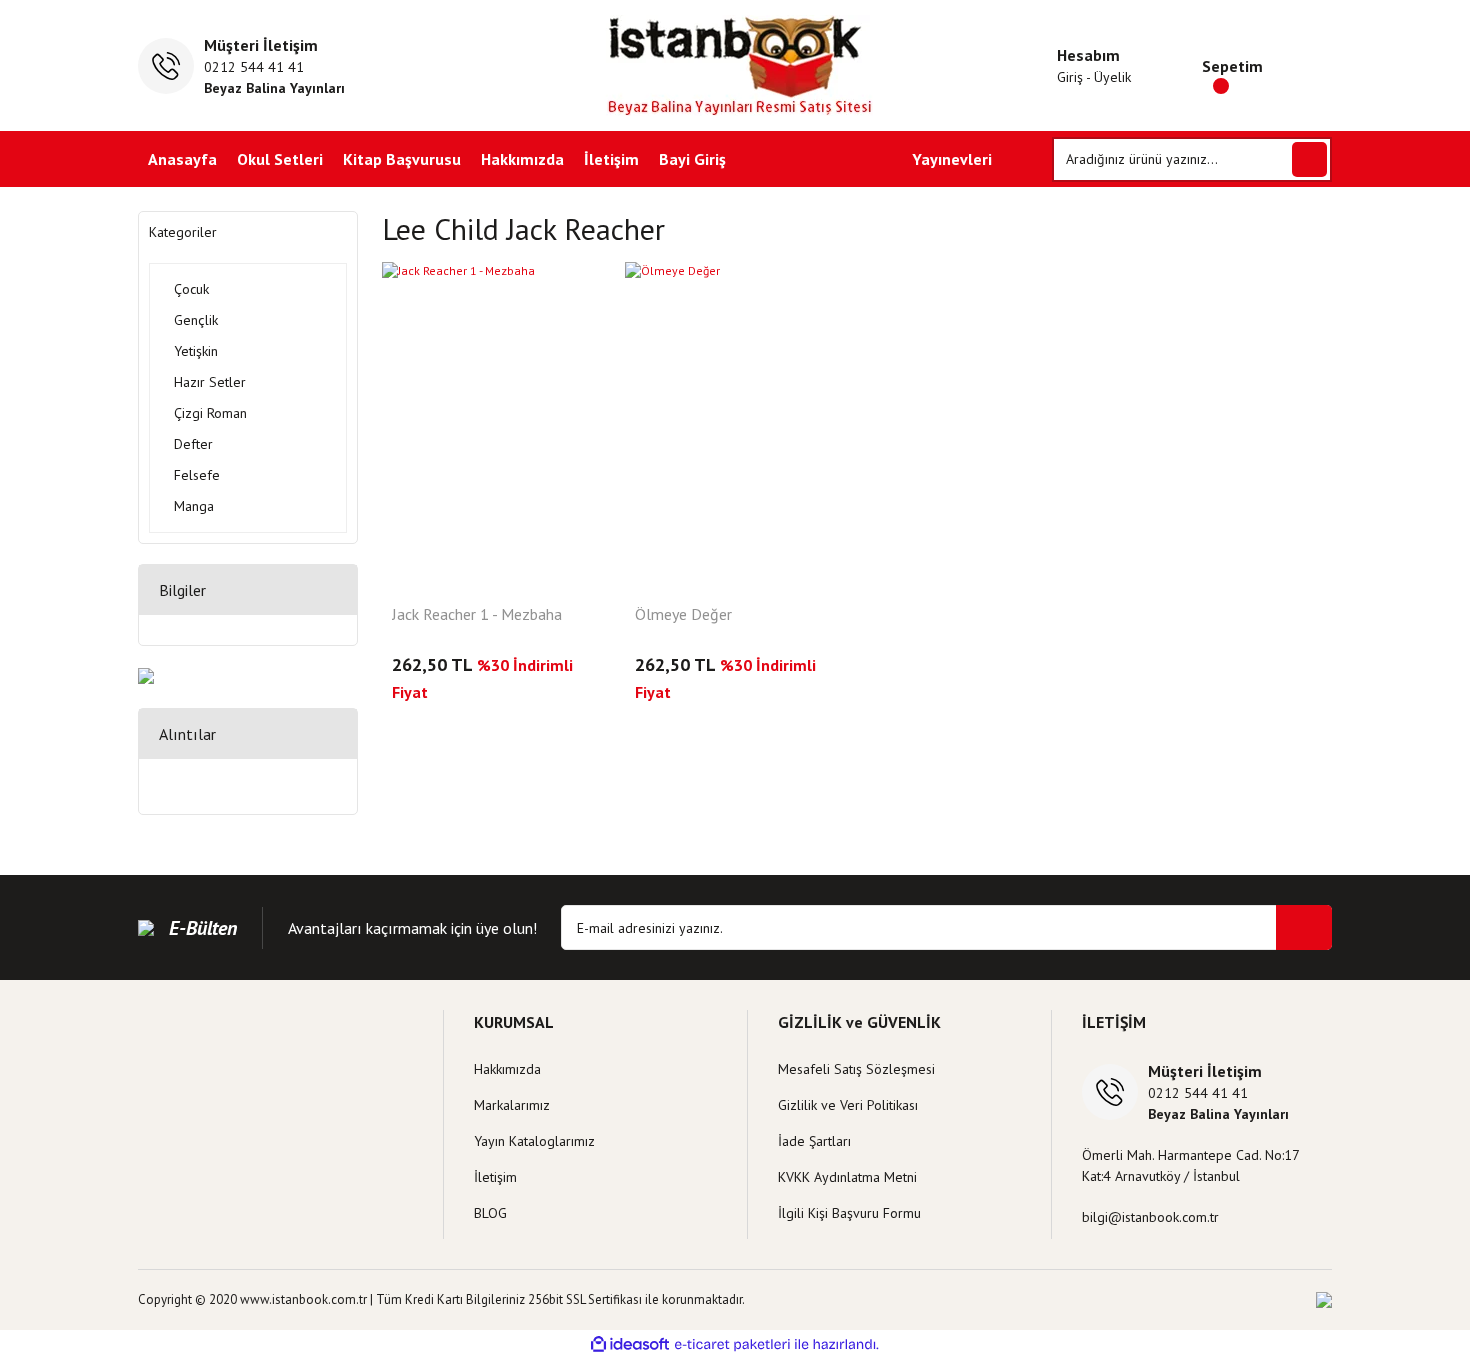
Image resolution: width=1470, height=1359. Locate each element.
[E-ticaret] (732, 1344)
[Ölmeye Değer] (735, 426)
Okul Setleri (280, 159)
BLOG (490, 1213)
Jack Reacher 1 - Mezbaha (477, 615)
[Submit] (1304, 927)
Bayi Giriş (692, 159)
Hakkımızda (522, 159)
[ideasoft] (630, 1344)
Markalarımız (512, 1105)
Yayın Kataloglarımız (534, 1141)
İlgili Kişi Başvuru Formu (849, 1213)
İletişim (611, 159)
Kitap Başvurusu (402, 159)
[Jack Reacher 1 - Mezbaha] (492, 426)
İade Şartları (814, 1141)
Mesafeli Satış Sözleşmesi (856, 1069)
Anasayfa (182, 159)
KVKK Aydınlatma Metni (847, 1177)
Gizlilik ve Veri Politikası (848, 1105)
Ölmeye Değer (683, 615)
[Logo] (735, 65)
